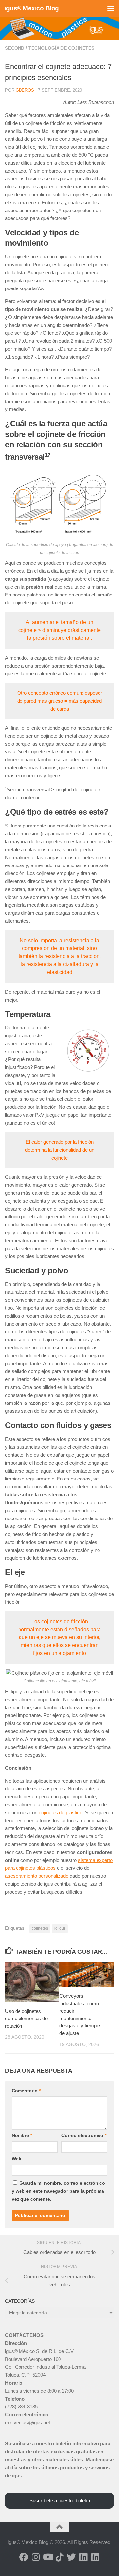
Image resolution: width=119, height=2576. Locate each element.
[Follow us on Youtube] (48, 2557)
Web (17, 2159)
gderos (25, 90)
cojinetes (40, 1928)
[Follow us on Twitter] (71, 2557)
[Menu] (111, 8)
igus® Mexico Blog (32, 8)
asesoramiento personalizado (37, 1876)
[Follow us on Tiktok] (59, 2557)
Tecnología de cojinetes (61, 48)
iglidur (60, 1928)
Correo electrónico (84, 2135)
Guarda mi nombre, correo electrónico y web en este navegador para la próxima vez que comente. (58, 2191)
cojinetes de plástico (60, 1812)
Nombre (22, 2135)
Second (15, 48)
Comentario (26, 2091)
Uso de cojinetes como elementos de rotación (26, 2019)
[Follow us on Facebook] (24, 2557)
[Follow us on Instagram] (36, 2557)
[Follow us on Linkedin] (83, 2557)
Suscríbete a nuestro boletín (60, 2500)
